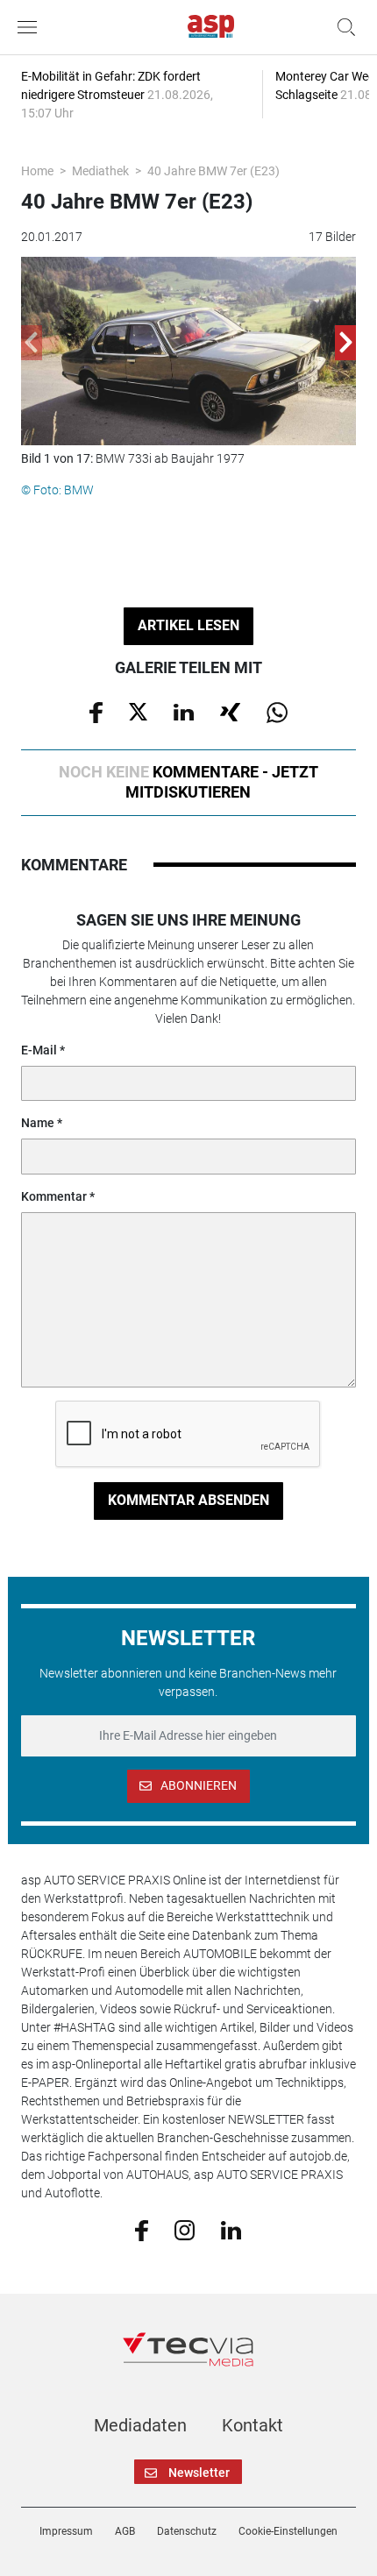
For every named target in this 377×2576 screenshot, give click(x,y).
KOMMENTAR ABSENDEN (188, 1500)
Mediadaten (140, 2425)
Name (38, 1123)
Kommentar (54, 1196)
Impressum (66, 2531)
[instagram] (185, 2229)
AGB (125, 2531)
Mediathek (100, 171)
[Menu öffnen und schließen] (32, 27)
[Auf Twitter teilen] (138, 711)
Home (37, 171)
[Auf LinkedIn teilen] (184, 711)
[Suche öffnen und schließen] (342, 27)
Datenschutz (187, 2531)
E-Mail (39, 1050)
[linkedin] (231, 2229)
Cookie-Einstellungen (288, 2531)
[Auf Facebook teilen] (96, 711)
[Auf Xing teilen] (230, 711)
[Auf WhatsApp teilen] (277, 711)
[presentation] (32, 343)
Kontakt (253, 2425)
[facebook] (142, 2230)
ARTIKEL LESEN (188, 625)
